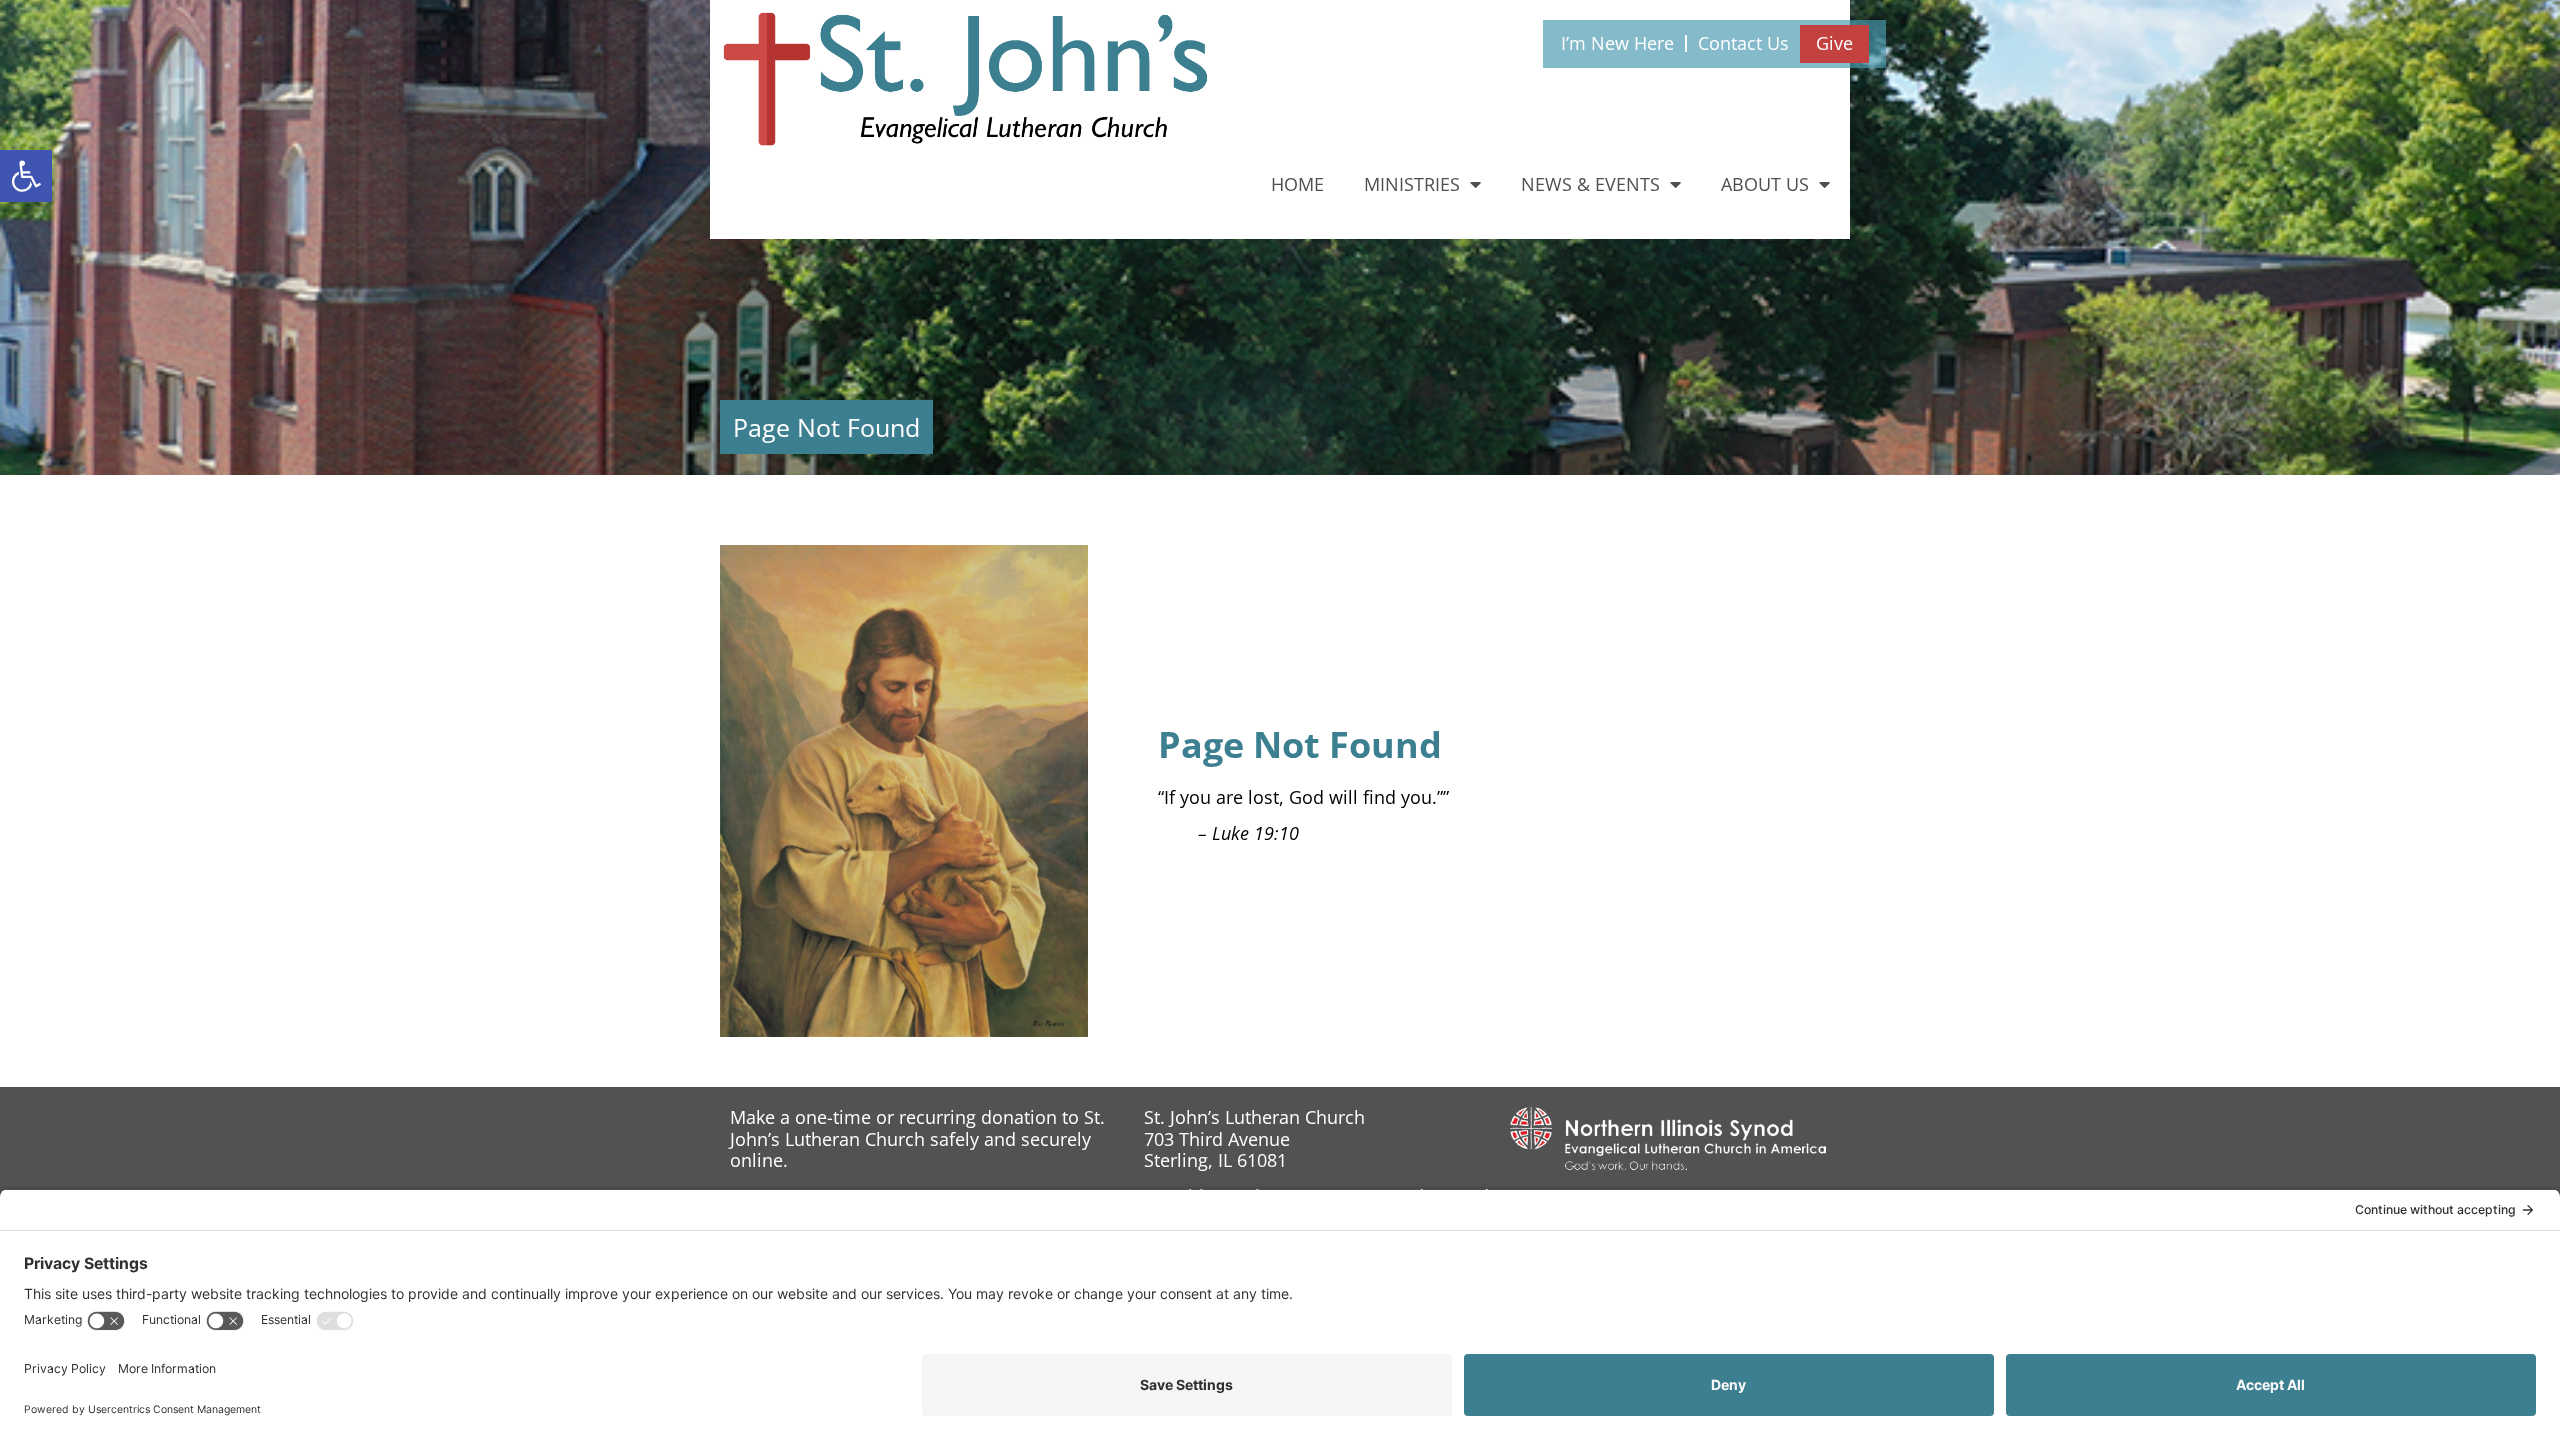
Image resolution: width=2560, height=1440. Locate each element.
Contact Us (1743, 43)
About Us (1765, 184)
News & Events (1590, 184)
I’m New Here (1617, 43)
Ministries (1412, 184)
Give (1834, 43)
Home (1297, 184)
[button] (26, 176)
